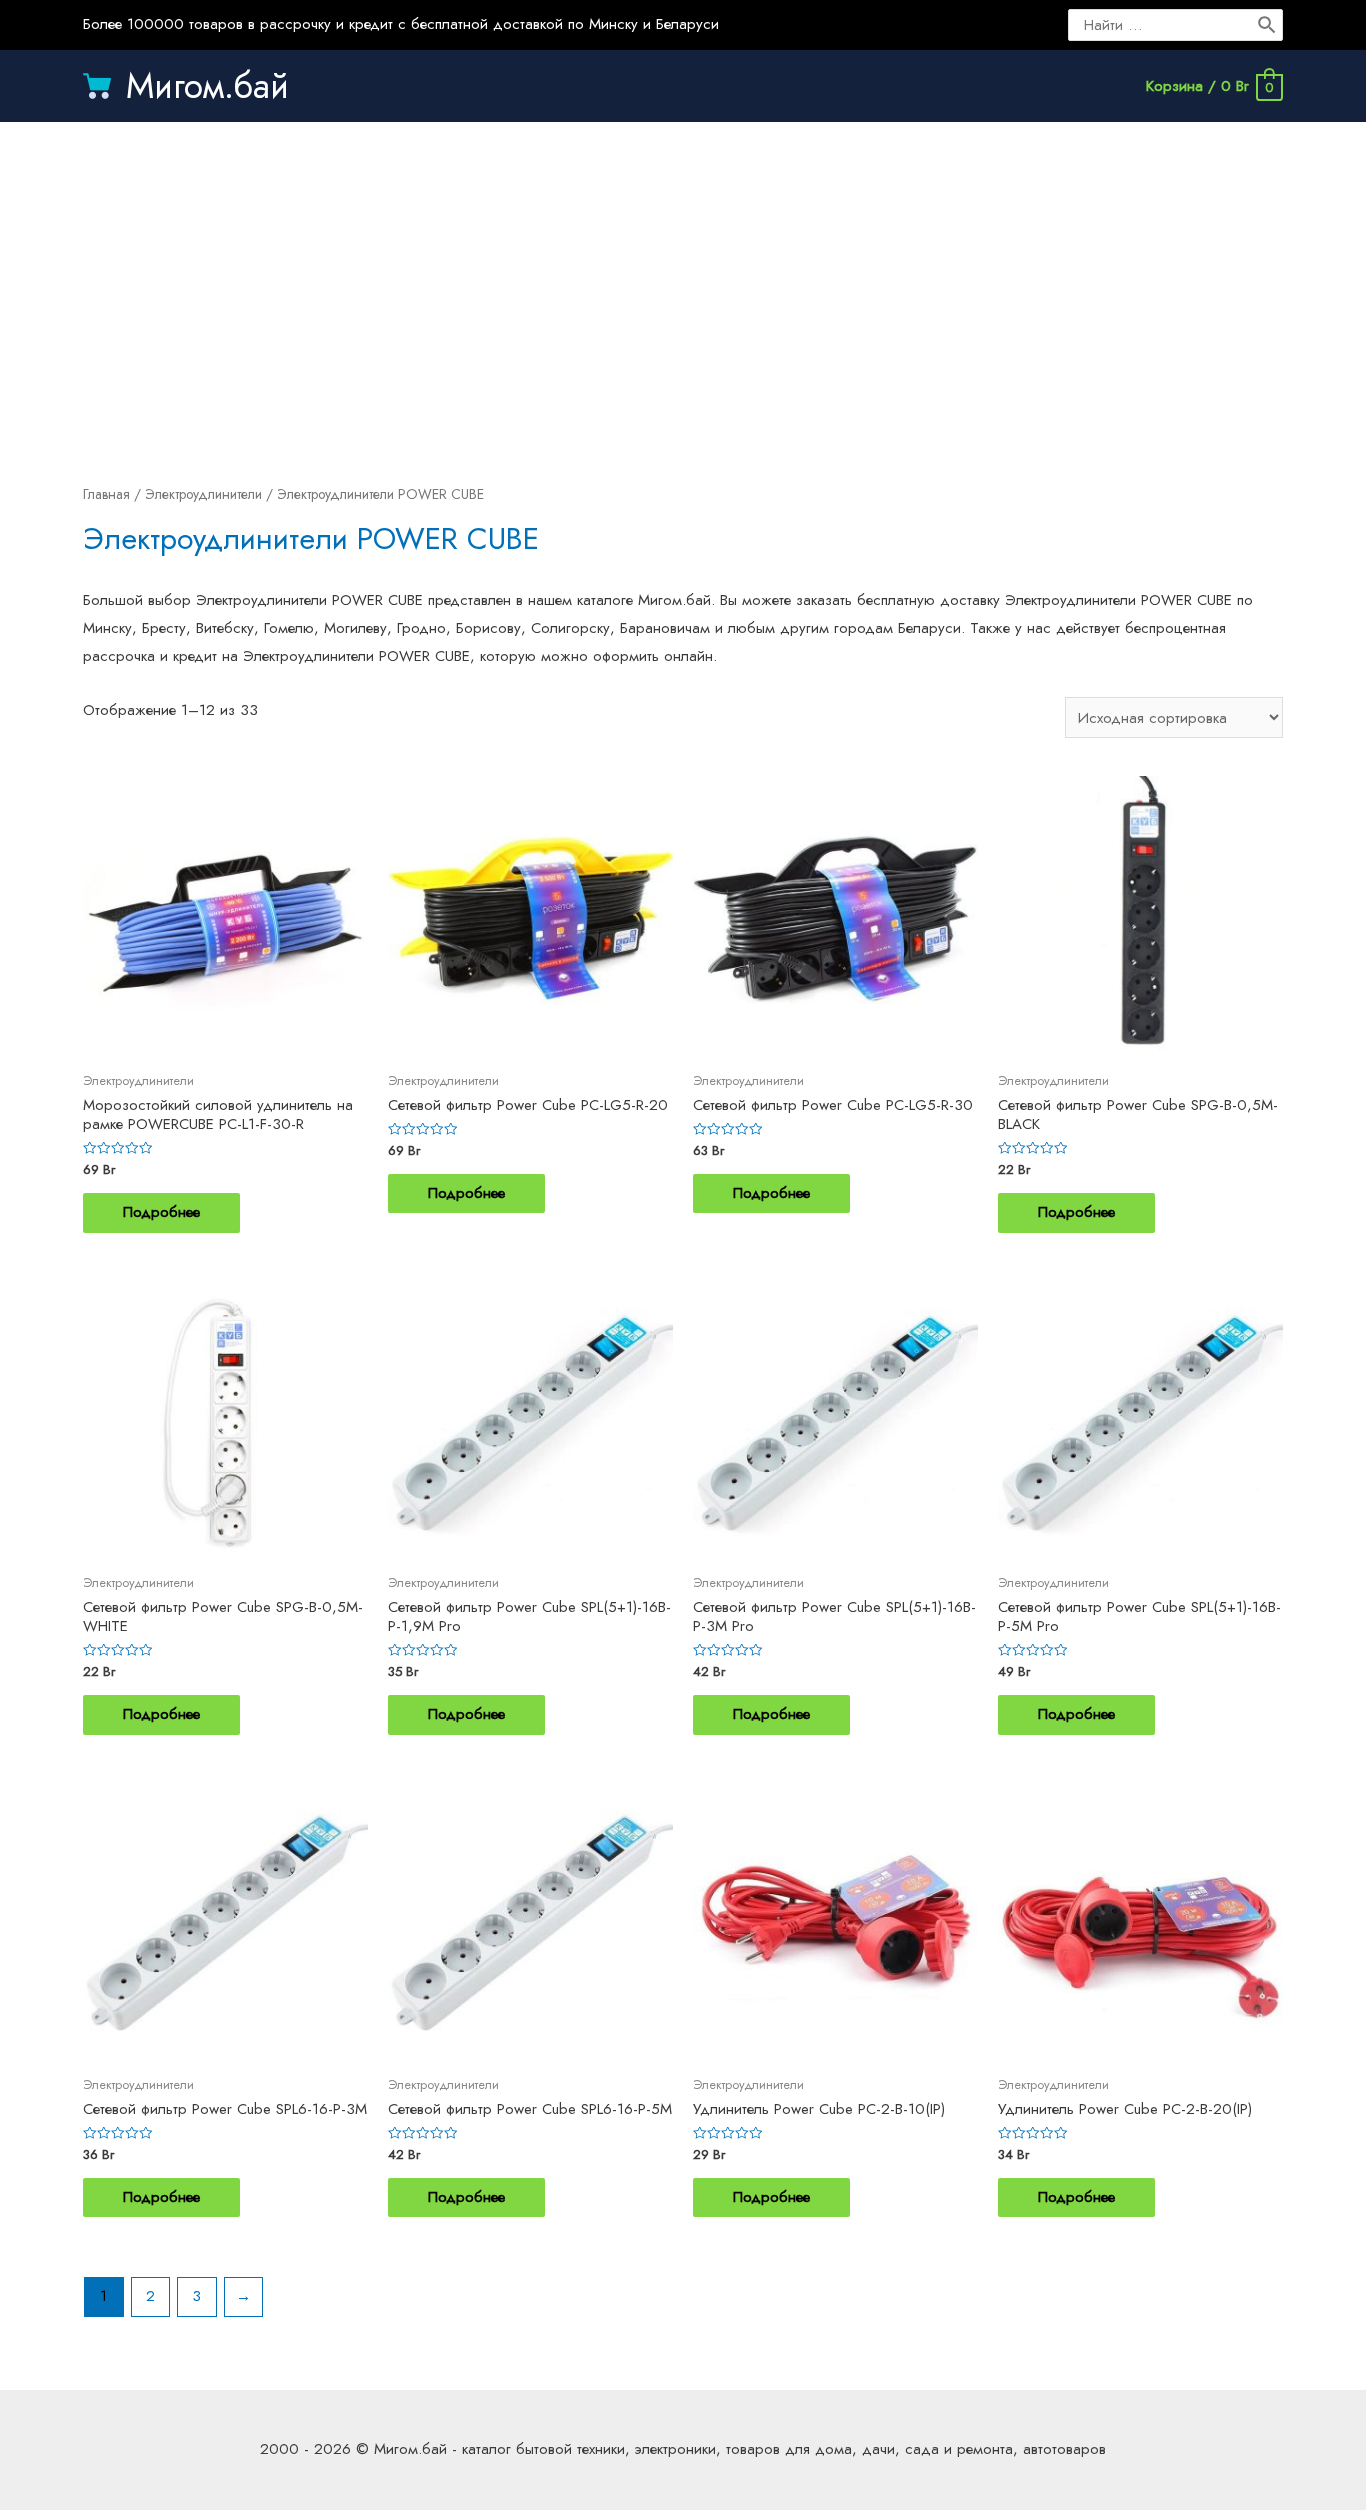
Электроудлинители (203, 494)
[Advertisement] (683, 282)
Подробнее (161, 1212)
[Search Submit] (1268, 25)
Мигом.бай (207, 86)
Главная (106, 494)
